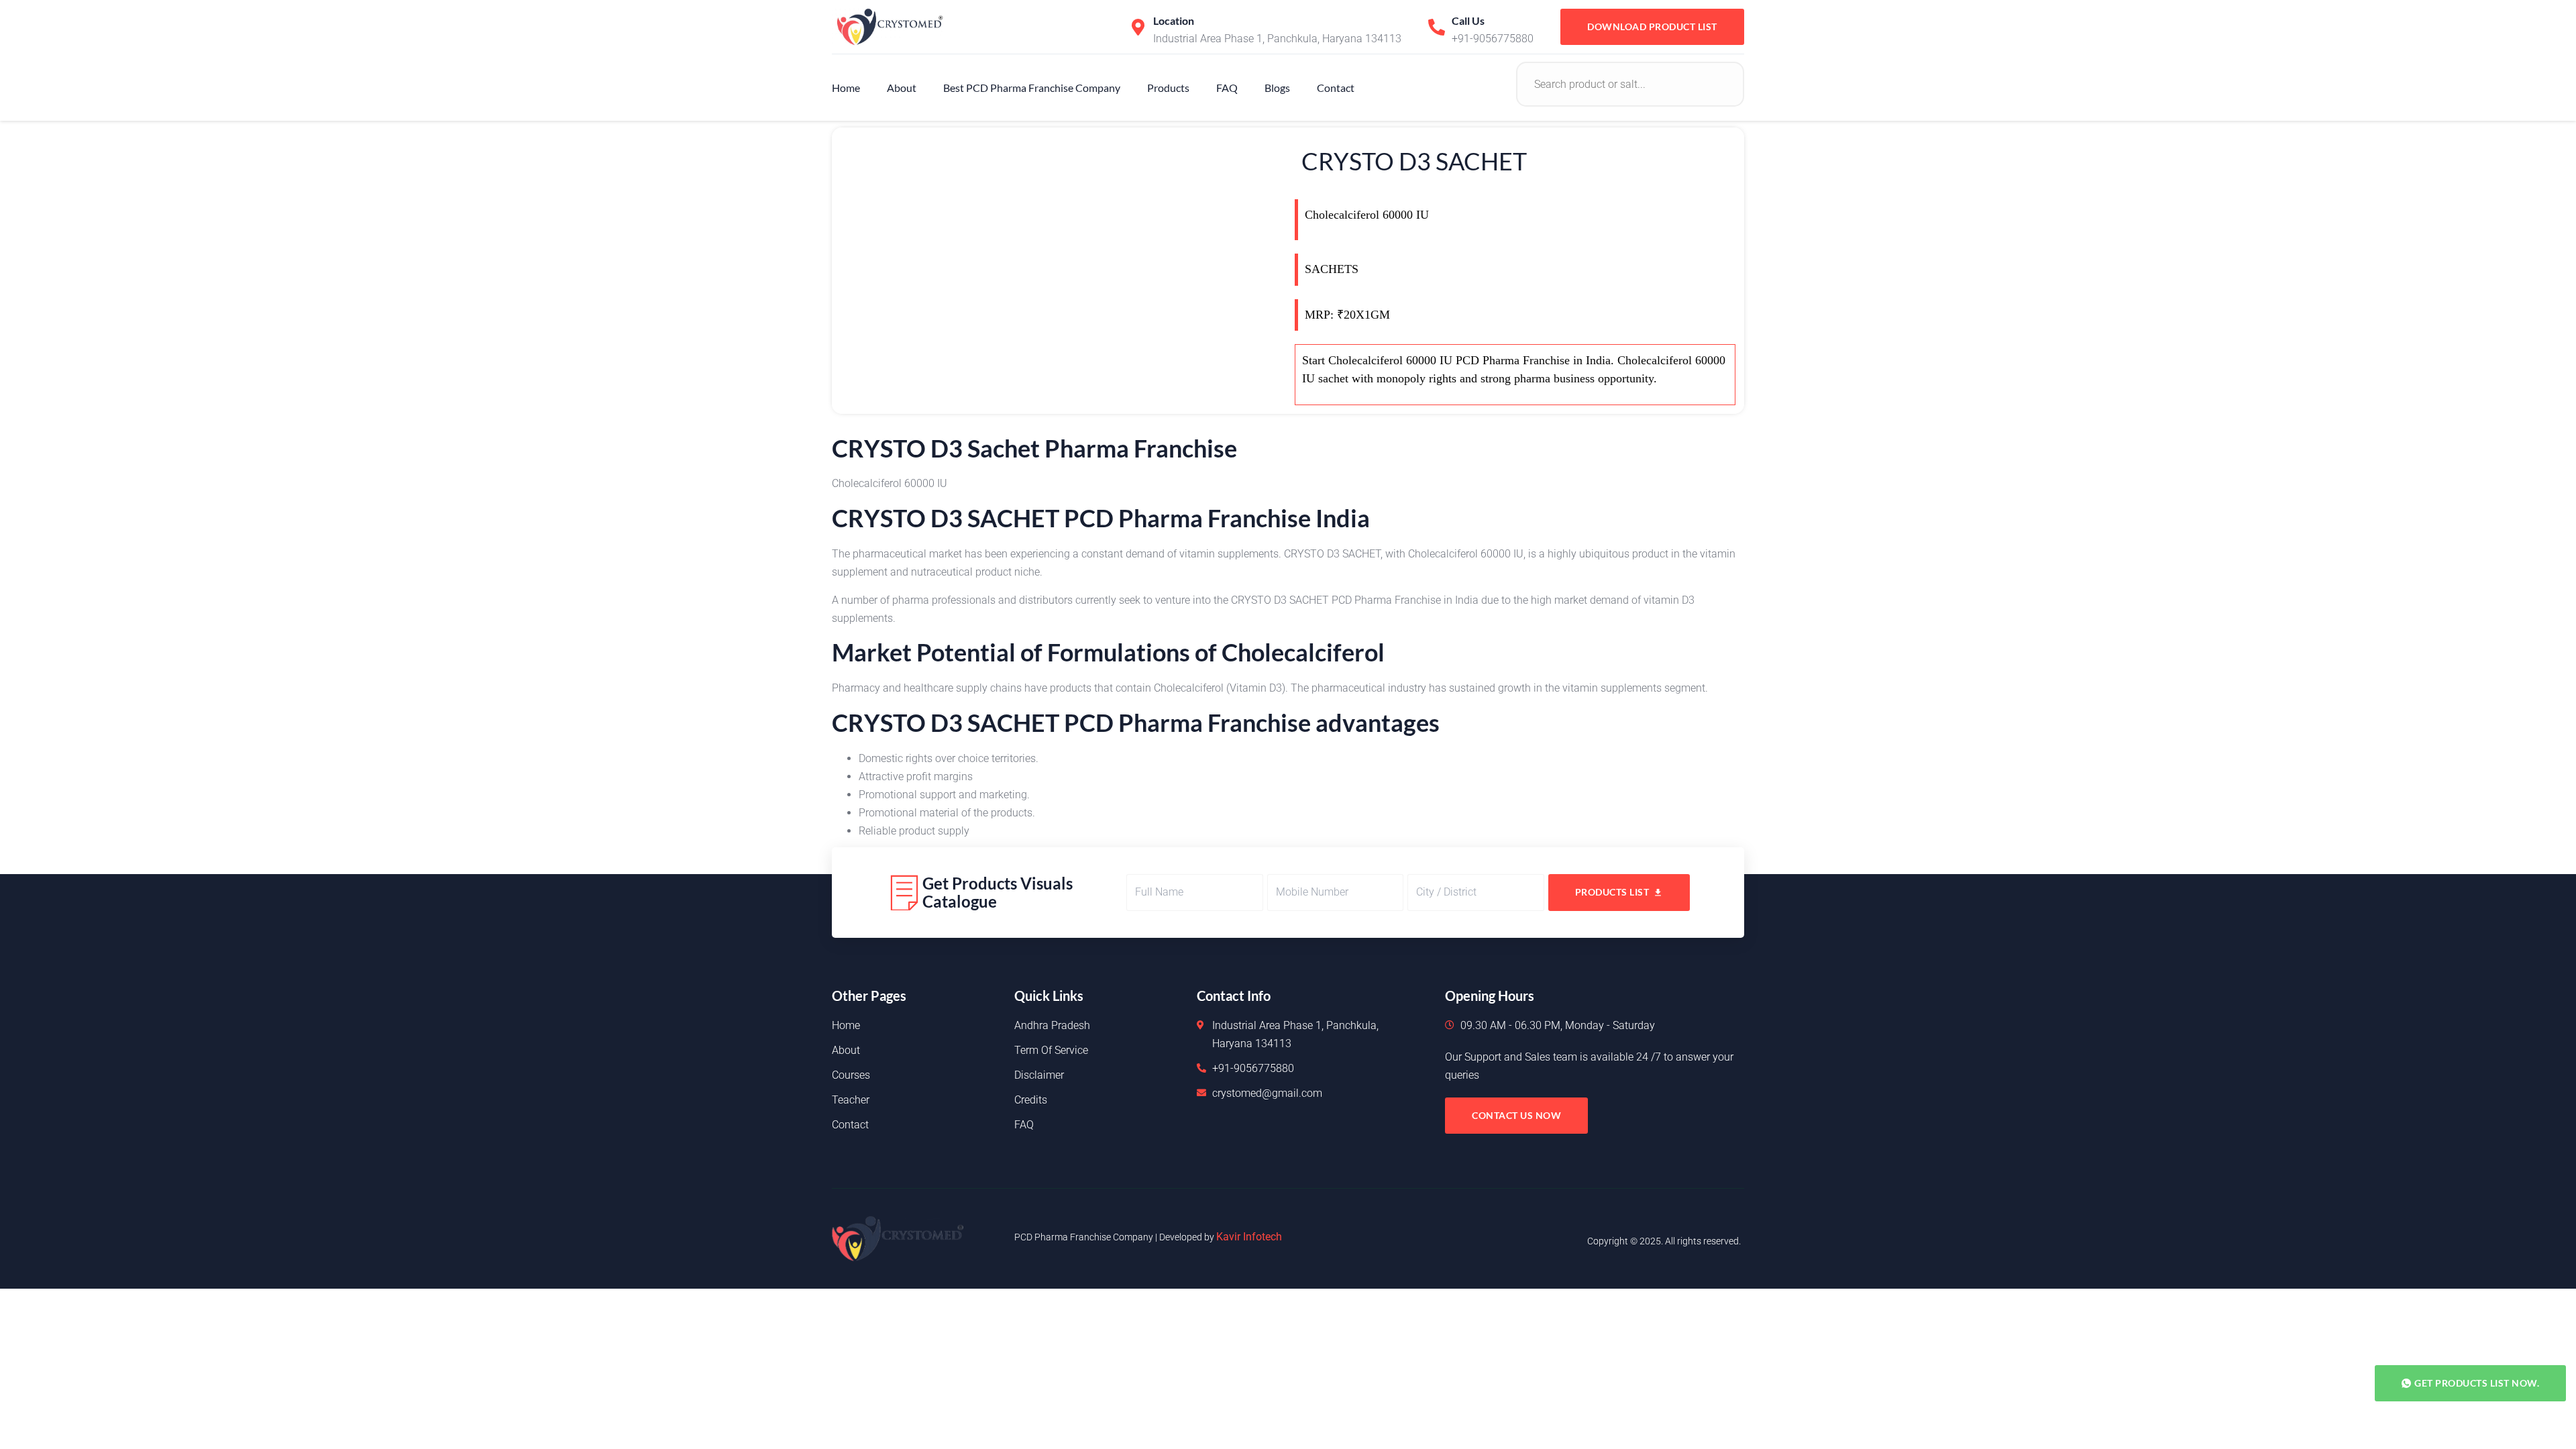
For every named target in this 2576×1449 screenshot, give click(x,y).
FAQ (1227, 88)
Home (846, 88)
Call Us (1468, 20)
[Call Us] (1437, 27)
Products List (1612, 892)
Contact (1336, 88)
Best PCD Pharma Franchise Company (1032, 88)
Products (1168, 88)
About (902, 88)
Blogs (1277, 88)
